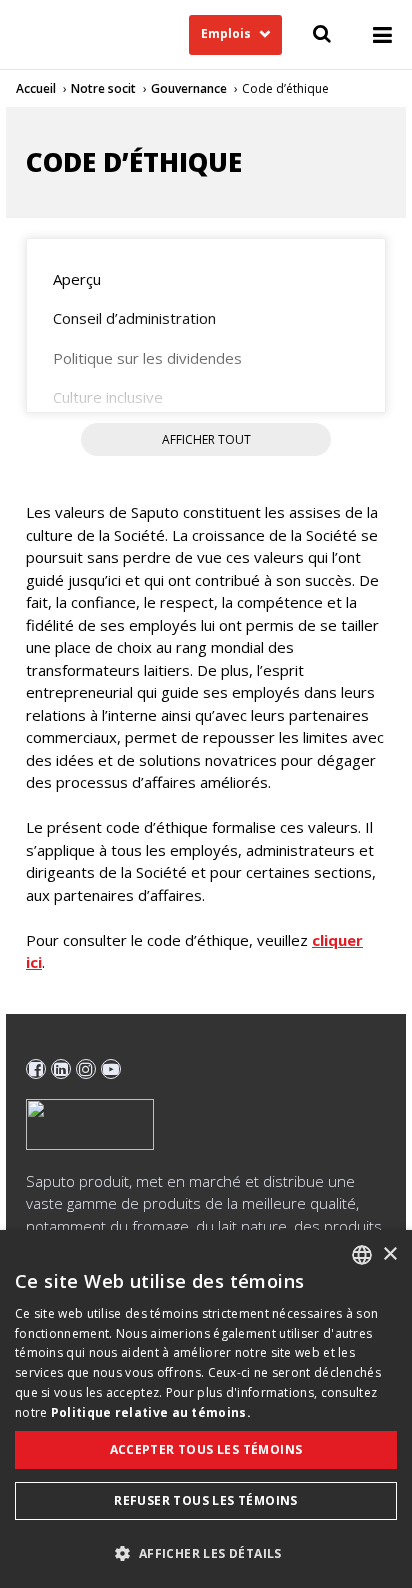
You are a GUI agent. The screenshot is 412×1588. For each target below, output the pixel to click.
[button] (206, 1553)
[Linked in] (61, 1069)
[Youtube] (111, 1069)
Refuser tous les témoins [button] (206, 1500)
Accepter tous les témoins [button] (206, 1449)
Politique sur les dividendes (147, 358)
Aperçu (77, 279)
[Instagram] (86, 1069)
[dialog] (206, 1409)
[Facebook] (36, 1069)
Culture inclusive (108, 397)
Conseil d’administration (134, 318)
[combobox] (362, 1255)
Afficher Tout (206, 439)
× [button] (389, 1254)
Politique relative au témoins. (151, 1412)
